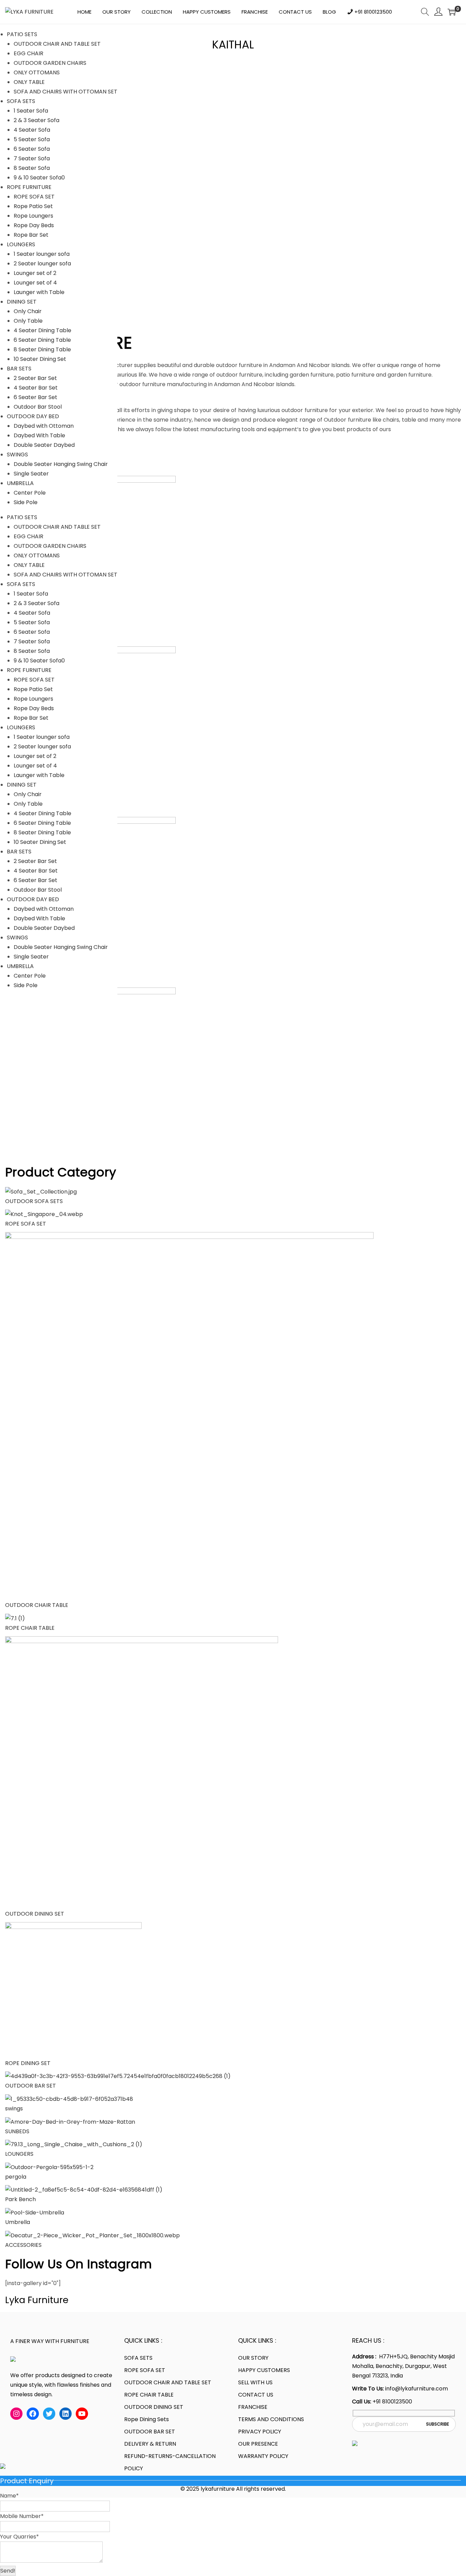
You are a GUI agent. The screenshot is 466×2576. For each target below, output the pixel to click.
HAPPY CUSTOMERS (264, 2370)
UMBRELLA (20, 483)
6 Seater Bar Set (35, 397)
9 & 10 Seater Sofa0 (39, 178)
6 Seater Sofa (32, 149)
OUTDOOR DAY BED (33, 416)
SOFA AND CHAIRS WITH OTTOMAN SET (65, 92)
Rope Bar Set (31, 235)
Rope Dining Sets (147, 2419)
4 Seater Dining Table (42, 330)
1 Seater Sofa (31, 111)
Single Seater (31, 474)
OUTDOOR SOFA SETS (34, 1201)
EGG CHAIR (28, 53)
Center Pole (30, 493)
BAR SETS (19, 369)
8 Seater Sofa (32, 168)
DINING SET (22, 302)
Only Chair (28, 311)
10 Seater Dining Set (40, 359)
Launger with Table (39, 292)
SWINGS (17, 455)
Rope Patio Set (33, 206)
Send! (8, 2571)
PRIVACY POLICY (260, 2432)
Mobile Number (22, 2516)
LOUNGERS (21, 244)
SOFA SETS (21, 101)
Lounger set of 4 (35, 283)
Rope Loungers (33, 216)
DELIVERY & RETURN (150, 2444)
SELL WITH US (255, 2382)
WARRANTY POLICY (263, 2456)
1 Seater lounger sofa (42, 254)
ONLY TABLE (29, 82)
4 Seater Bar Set (36, 388)
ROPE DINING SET (28, 2063)
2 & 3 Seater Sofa (37, 120)
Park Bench (20, 2199)
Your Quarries (19, 2537)
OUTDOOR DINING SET (35, 1914)
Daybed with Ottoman (44, 426)
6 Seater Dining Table (42, 340)
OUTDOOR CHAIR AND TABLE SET (57, 44)
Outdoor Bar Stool (38, 407)
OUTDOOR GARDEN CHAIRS (50, 63)
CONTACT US (256, 2395)
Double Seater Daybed (44, 445)
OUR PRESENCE (258, 2444)
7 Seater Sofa (32, 158)
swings (14, 2109)
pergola (16, 2177)
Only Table (28, 321)
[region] (233, 189)
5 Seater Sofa (32, 139)
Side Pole (26, 502)
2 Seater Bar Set (35, 378)
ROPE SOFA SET (34, 197)
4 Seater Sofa (32, 130)
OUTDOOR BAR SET (31, 2086)
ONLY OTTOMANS (37, 72)
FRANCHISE (253, 2407)
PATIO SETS (22, 34)
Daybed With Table (39, 435)
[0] (452, 12)
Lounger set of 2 (35, 273)
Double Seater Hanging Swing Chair (61, 464)
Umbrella (19, 2222)
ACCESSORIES (23, 2245)
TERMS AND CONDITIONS (271, 2419)
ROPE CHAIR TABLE (30, 1628)
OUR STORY (253, 2358)
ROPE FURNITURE (29, 187)
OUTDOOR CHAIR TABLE (37, 1605)
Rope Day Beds (34, 225)
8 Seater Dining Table (42, 349)
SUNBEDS (17, 2131)
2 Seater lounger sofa (42, 264)
